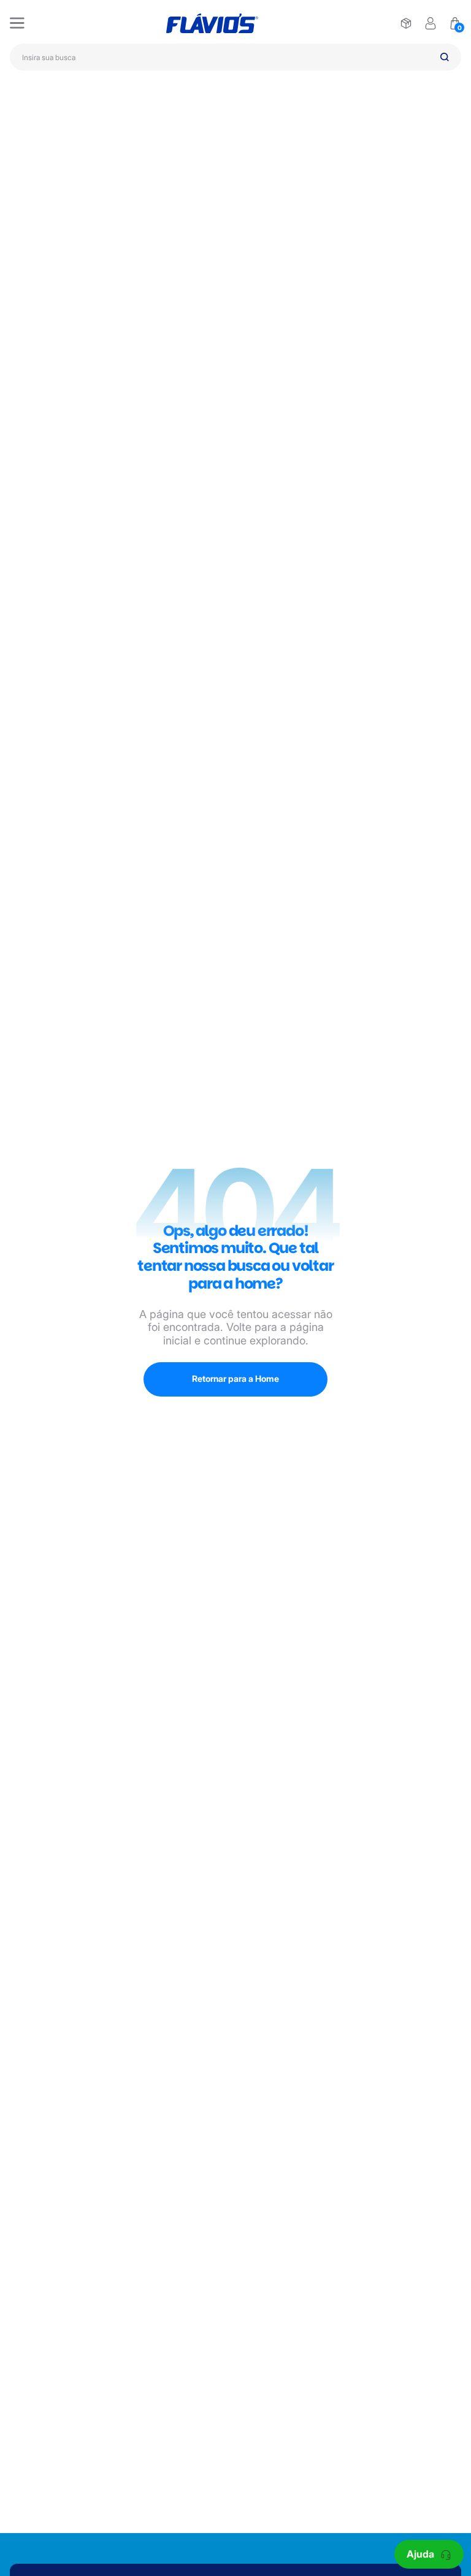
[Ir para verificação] (406, 23)
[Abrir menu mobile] (17, 23)
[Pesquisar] (445, 57)
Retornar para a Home (235, 1378)
